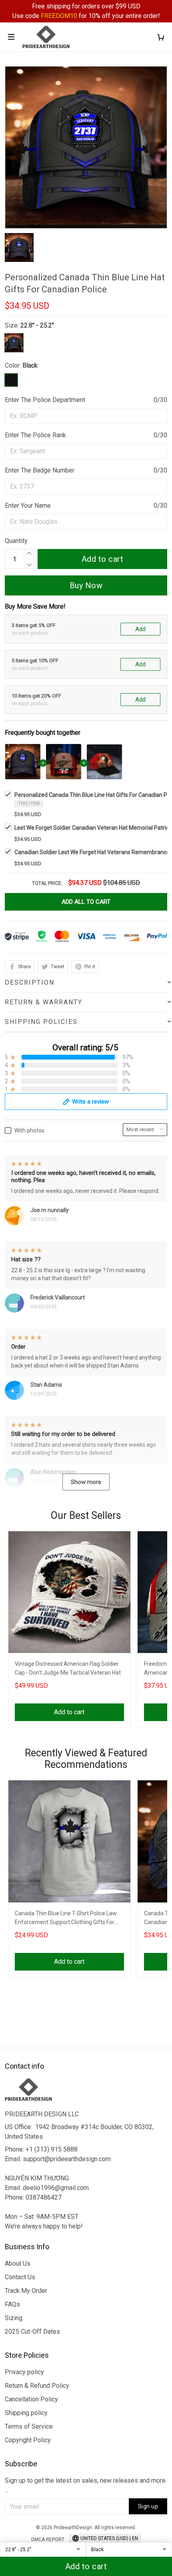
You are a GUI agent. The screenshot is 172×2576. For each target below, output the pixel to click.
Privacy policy (24, 2372)
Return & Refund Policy (37, 2386)
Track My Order (26, 2291)
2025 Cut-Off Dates (32, 2332)
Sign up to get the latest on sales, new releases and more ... (85, 2485)
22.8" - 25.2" (37, 325)
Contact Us (20, 2277)
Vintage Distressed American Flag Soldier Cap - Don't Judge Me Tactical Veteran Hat (68, 1668)
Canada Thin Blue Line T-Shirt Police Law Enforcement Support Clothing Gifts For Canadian (66, 1919)
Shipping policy (26, 2413)
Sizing (14, 2318)
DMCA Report (48, 2540)
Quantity (16, 541)
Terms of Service (29, 2426)
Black (30, 365)
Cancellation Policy (31, 2399)
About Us (18, 2263)
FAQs (12, 2304)
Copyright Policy (28, 2440)
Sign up (148, 2506)
